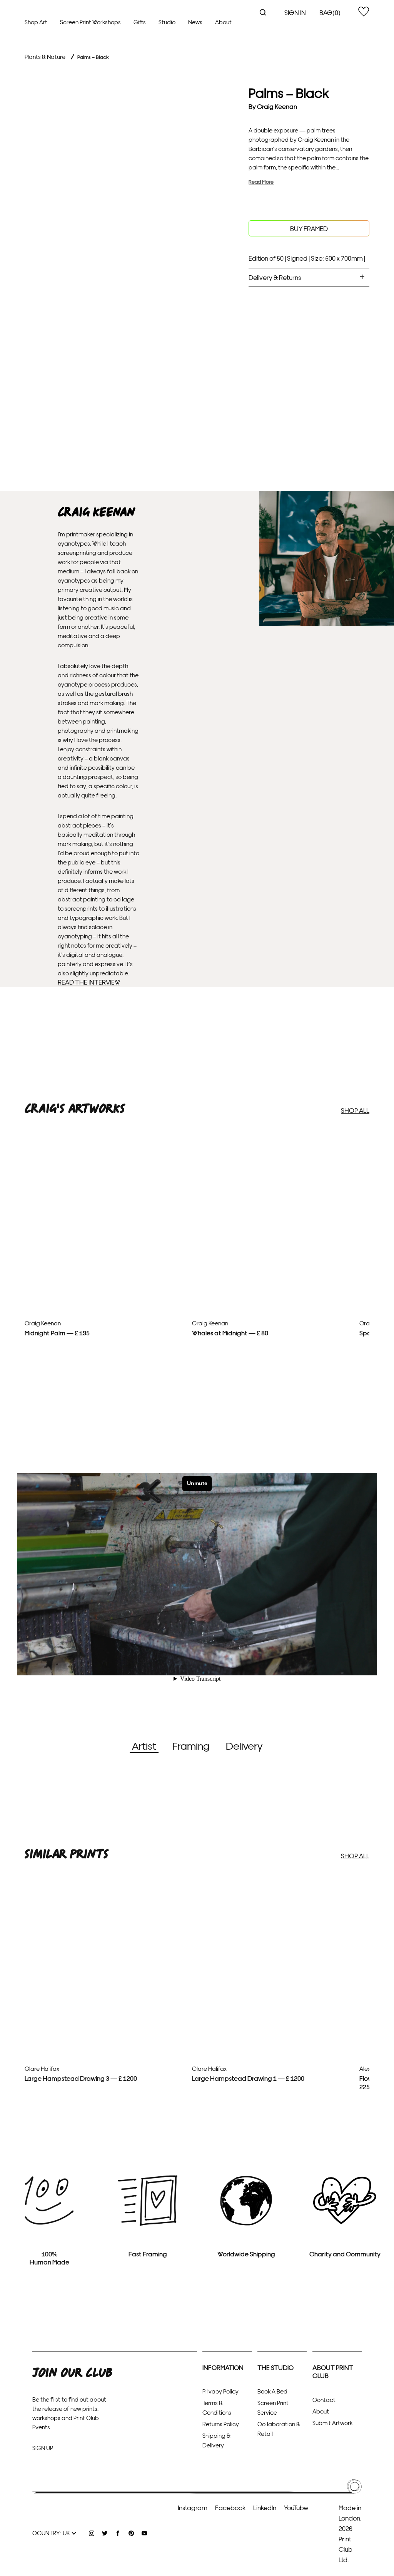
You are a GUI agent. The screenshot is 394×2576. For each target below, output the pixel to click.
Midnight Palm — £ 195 (57, 1332)
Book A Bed (272, 2391)
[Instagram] (92, 2533)
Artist (144, 1745)
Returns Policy (221, 2424)
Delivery (244, 1745)
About (223, 22)
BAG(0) (330, 12)
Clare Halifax (42, 2068)
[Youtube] (144, 2533)
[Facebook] (118, 2533)
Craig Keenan (277, 106)
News (195, 22)
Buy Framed (309, 228)
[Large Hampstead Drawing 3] (105, 2033)
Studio (167, 22)
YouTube (296, 2507)
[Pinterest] (131, 2533)
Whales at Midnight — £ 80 (230, 1332)
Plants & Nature (45, 56)
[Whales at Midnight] (273, 1294)
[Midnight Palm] (105, 1272)
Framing (191, 1745)
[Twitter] (105, 2533)
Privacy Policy (220, 2391)
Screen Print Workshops (90, 22)
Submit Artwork (332, 2423)
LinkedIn (265, 2507)
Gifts (140, 22)
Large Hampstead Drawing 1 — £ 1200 (248, 2078)
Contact (324, 2399)
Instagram (193, 2507)
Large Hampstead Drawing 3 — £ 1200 (81, 2078)
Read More (261, 182)
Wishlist (364, 12)
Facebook (230, 2507)
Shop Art (36, 22)
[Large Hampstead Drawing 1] (273, 2032)
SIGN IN (295, 12)
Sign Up (43, 2448)
